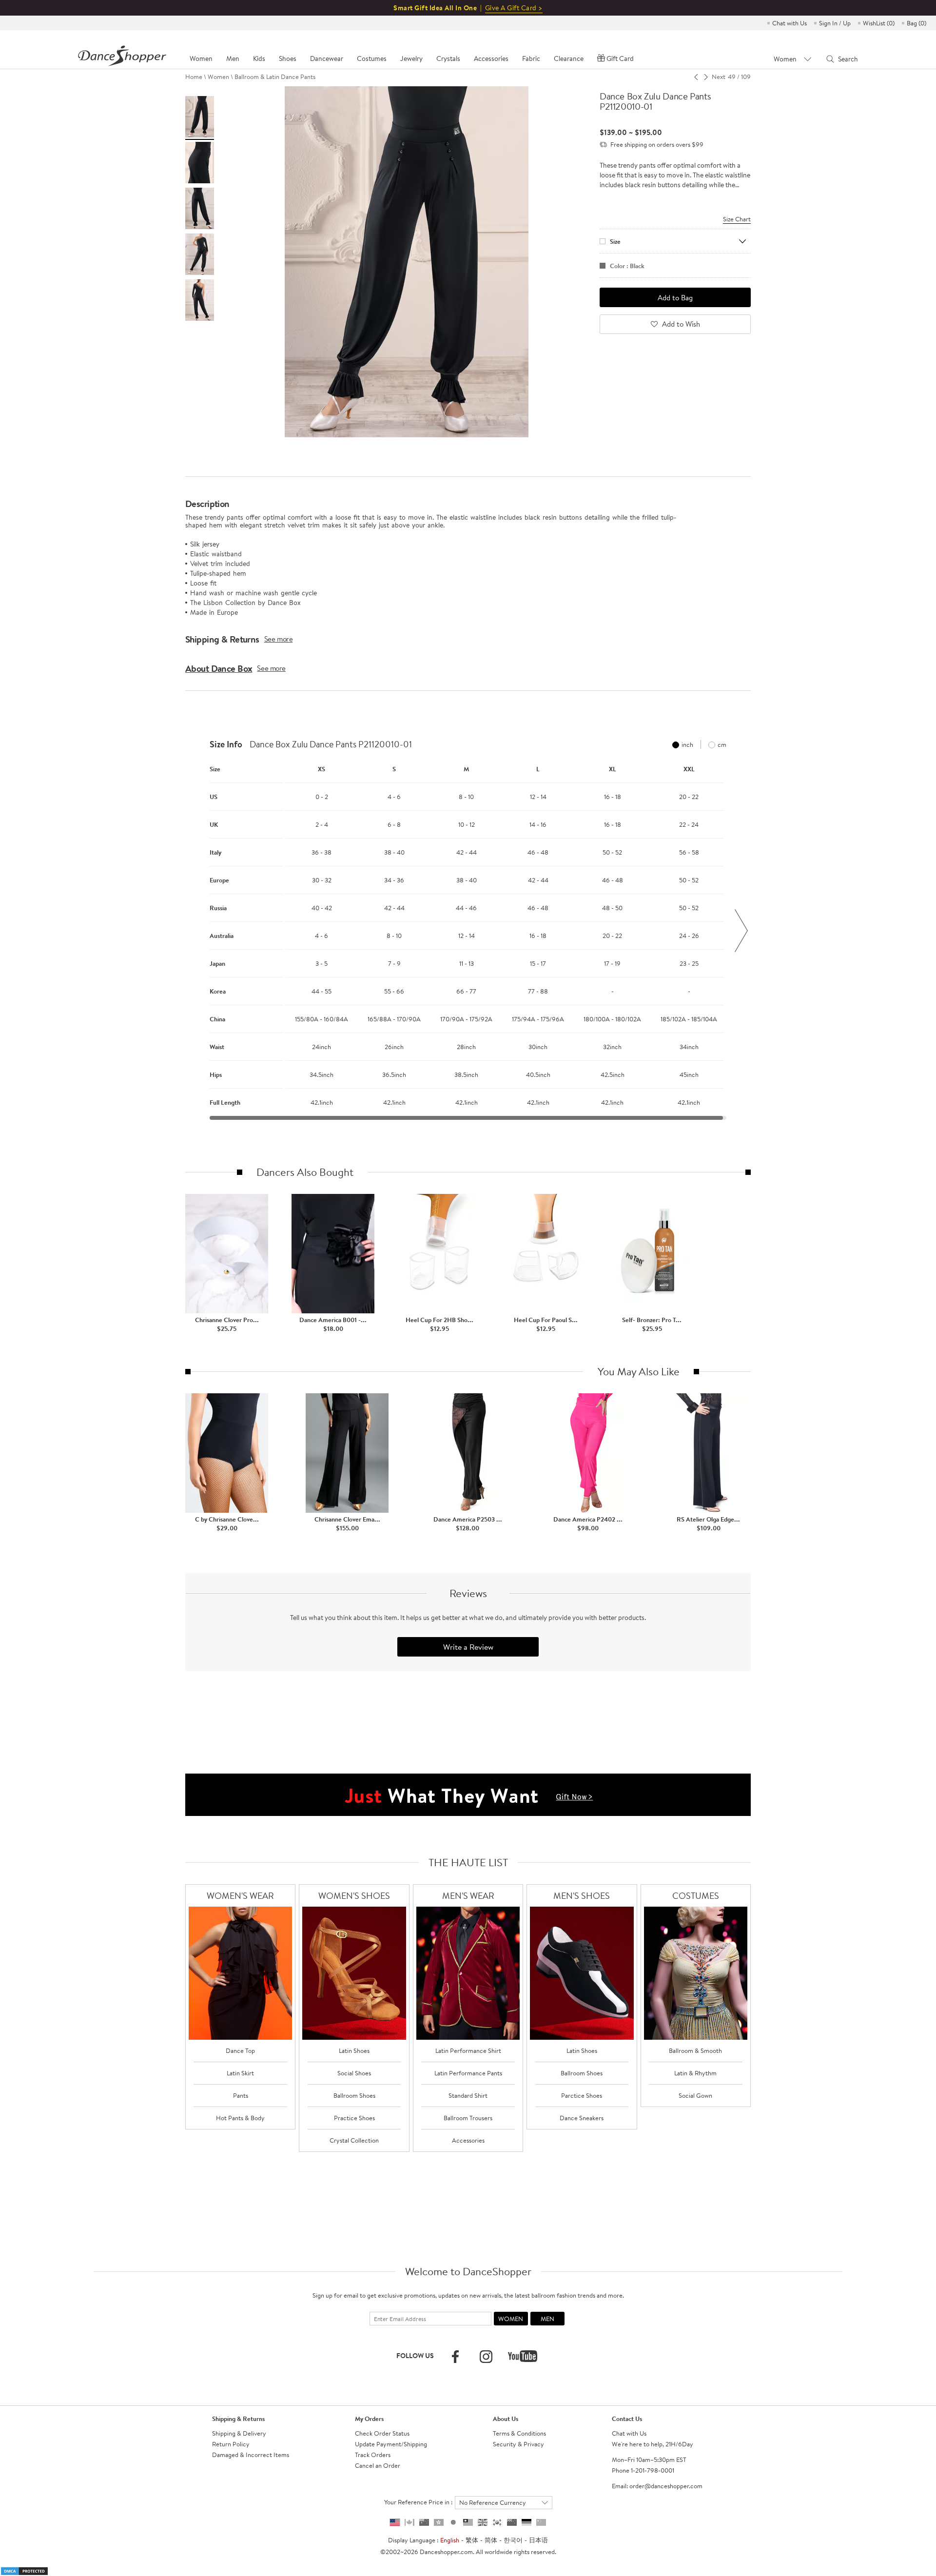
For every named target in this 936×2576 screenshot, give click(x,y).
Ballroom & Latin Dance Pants (275, 77)
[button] (195, 931)
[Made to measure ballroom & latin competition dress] (696, 1973)
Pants (241, 2095)
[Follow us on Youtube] (523, 2356)
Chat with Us (790, 23)
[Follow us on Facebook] (455, 2357)
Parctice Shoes (582, 2095)
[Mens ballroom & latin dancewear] (468, 1973)
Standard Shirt (468, 2095)
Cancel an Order (378, 2465)
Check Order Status (382, 2433)
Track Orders (373, 2455)
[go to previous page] (696, 77)
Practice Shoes (354, 2118)
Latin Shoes (354, 2050)
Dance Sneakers (582, 2118)
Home (194, 77)
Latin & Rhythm (695, 2073)
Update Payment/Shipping (391, 2444)
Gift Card (620, 59)
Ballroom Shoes (354, 2095)
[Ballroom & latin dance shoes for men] (582, 1973)
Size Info (226, 744)
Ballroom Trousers (468, 2118)
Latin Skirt (240, 2073)
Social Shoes (354, 2073)
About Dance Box (219, 668)
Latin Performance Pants (468, 2073)
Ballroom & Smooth (695, 2050)
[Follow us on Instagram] (486, 2357)
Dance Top (240, 2050)
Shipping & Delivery (239, 2433)
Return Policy (231, 2444)
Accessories (468, 2140)
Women (218, 77)
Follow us (415, 2356)
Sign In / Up (835, 23)
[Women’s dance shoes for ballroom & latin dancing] (354, 1973)
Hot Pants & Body (240, 2118)
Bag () (916, 23)
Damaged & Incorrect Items (251, 2455)
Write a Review (468, 1647)
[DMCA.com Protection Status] (24, 2570)
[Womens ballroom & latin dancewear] (241, 1973)
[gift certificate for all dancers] (468, 1794)
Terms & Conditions (519, 2433)
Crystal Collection (354, 2140)
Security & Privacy (518, 2444)
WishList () (879, 23)
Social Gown (695, 2095)
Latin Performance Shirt (468, 2050)
